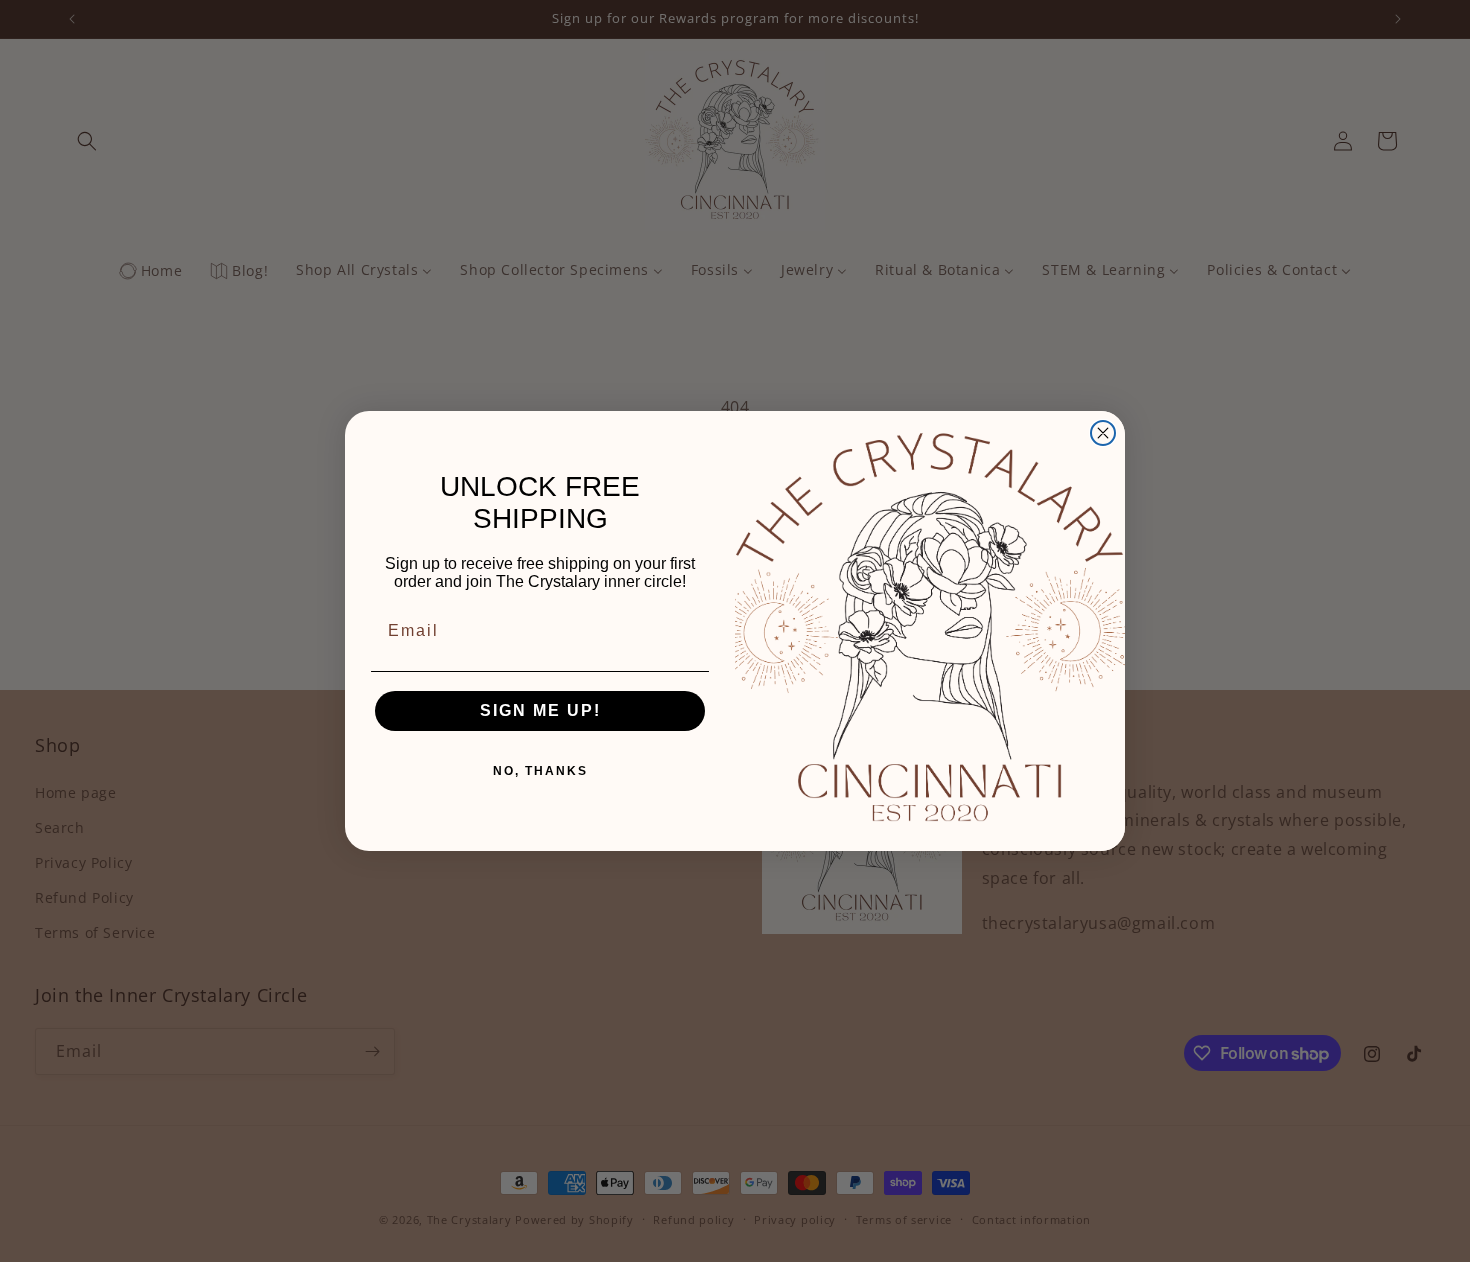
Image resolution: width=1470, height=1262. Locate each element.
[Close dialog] (1103, 433)
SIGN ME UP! (540, 710)
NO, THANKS (540, 771)
